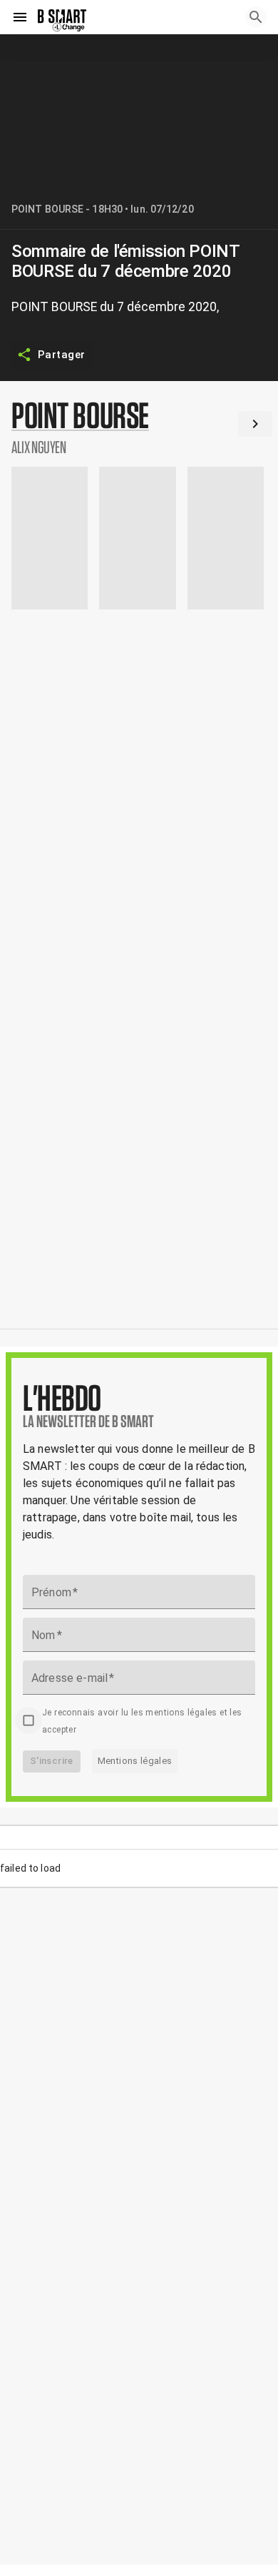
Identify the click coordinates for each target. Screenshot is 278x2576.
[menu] (20, 17)
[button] (139, 427)
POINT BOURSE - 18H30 (67, 209)
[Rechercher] (256, 17)
